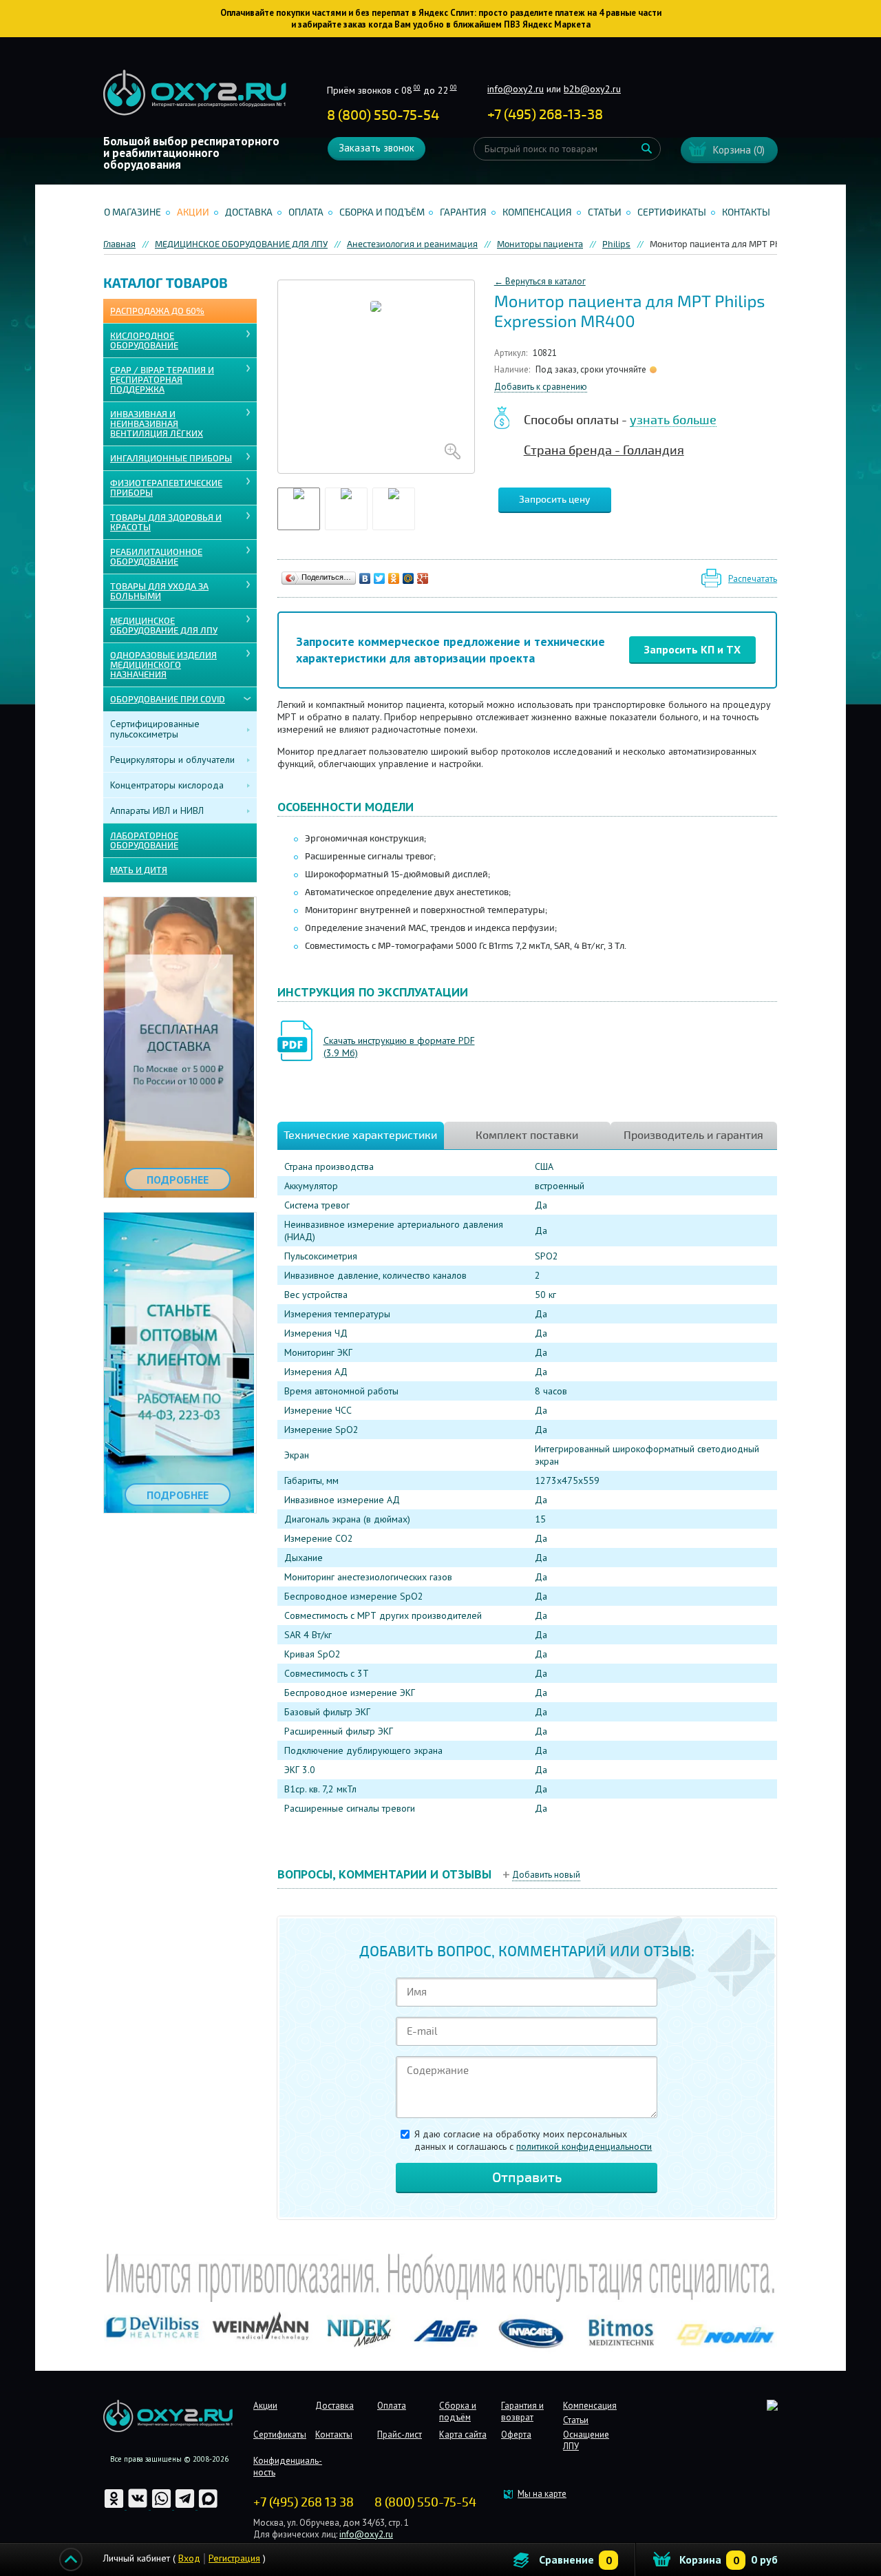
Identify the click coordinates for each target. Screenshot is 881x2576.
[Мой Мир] (408, 578)
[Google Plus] (423, 578)
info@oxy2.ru (516, 89)
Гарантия (463, 212)
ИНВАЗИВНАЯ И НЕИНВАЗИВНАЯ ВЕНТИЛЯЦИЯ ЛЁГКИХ (157, 424)
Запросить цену (555, 500)
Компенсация (537, 212)
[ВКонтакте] (365, 578)
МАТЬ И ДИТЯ (139, 870)
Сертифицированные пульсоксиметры (155, 729)
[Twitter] (380, 578)
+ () (545, 115)
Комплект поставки (527, 1135)
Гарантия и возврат (522, 2411)
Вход (189, 2558)
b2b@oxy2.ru (592, 89)
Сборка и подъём (382, 212)
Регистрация (234, 2558)
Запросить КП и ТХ (692, 649)
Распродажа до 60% (157, 311)
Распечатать (753, 579)
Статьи (605, 212)
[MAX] (208, 2506)
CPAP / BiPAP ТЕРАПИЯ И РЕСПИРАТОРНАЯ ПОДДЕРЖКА (162, 380)
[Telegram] (186, 2506)
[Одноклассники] (394, 578)
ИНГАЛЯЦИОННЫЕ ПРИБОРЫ (171, 459)
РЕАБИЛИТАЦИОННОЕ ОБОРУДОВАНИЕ (156, 557)
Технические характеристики (360, 1135)
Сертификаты (672, 212)
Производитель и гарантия (693, 1135)
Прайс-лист (400, 2434)
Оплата (306, 212)
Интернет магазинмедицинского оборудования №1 (195, 93)
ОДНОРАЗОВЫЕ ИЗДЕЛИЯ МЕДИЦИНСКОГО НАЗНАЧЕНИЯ (163, 665)
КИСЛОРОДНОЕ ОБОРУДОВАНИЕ (144, 341)
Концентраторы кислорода (167, 785)
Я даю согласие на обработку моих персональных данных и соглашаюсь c (533, 2140)
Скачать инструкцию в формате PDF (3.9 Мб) (399, 1047)
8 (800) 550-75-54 (383, 115)
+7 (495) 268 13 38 (304, 2502)
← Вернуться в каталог (540, 281)
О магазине (132, 212)
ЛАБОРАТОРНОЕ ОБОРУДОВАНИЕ (144, 841)
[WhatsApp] (162, 2506)
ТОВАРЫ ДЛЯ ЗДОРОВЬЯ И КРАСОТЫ (166, 523)
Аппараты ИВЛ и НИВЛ (157, 810)
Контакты (746, 212)
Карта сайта (463, 2434)
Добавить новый (546, 1875)
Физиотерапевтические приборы (166, 488)
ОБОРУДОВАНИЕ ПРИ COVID (168, 700)
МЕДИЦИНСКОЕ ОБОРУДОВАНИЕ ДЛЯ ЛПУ (164, 626)
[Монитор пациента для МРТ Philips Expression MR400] (376, 377)
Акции (193, 212)
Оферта (516, 2434)
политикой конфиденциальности (584, 2146)
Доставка (249, 212)
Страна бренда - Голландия (604, 450)
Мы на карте (542, 2494)
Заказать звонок (376, 148)
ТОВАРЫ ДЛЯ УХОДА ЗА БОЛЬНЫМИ (159, 591)
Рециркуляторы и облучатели (172, 760)
